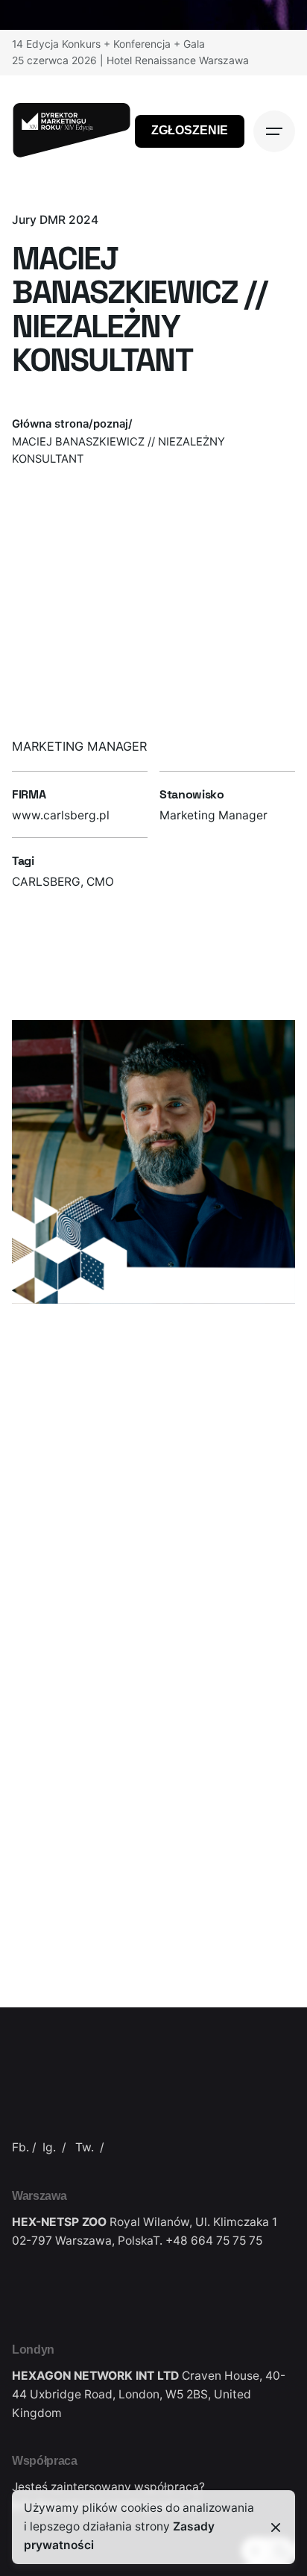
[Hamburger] (274, 131)
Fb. (20, 2147)
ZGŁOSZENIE (190, 130)
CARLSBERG (46, 882)
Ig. (49, 2147)
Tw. (85, 2147)
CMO (100, 882)
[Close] (276, 2527)
